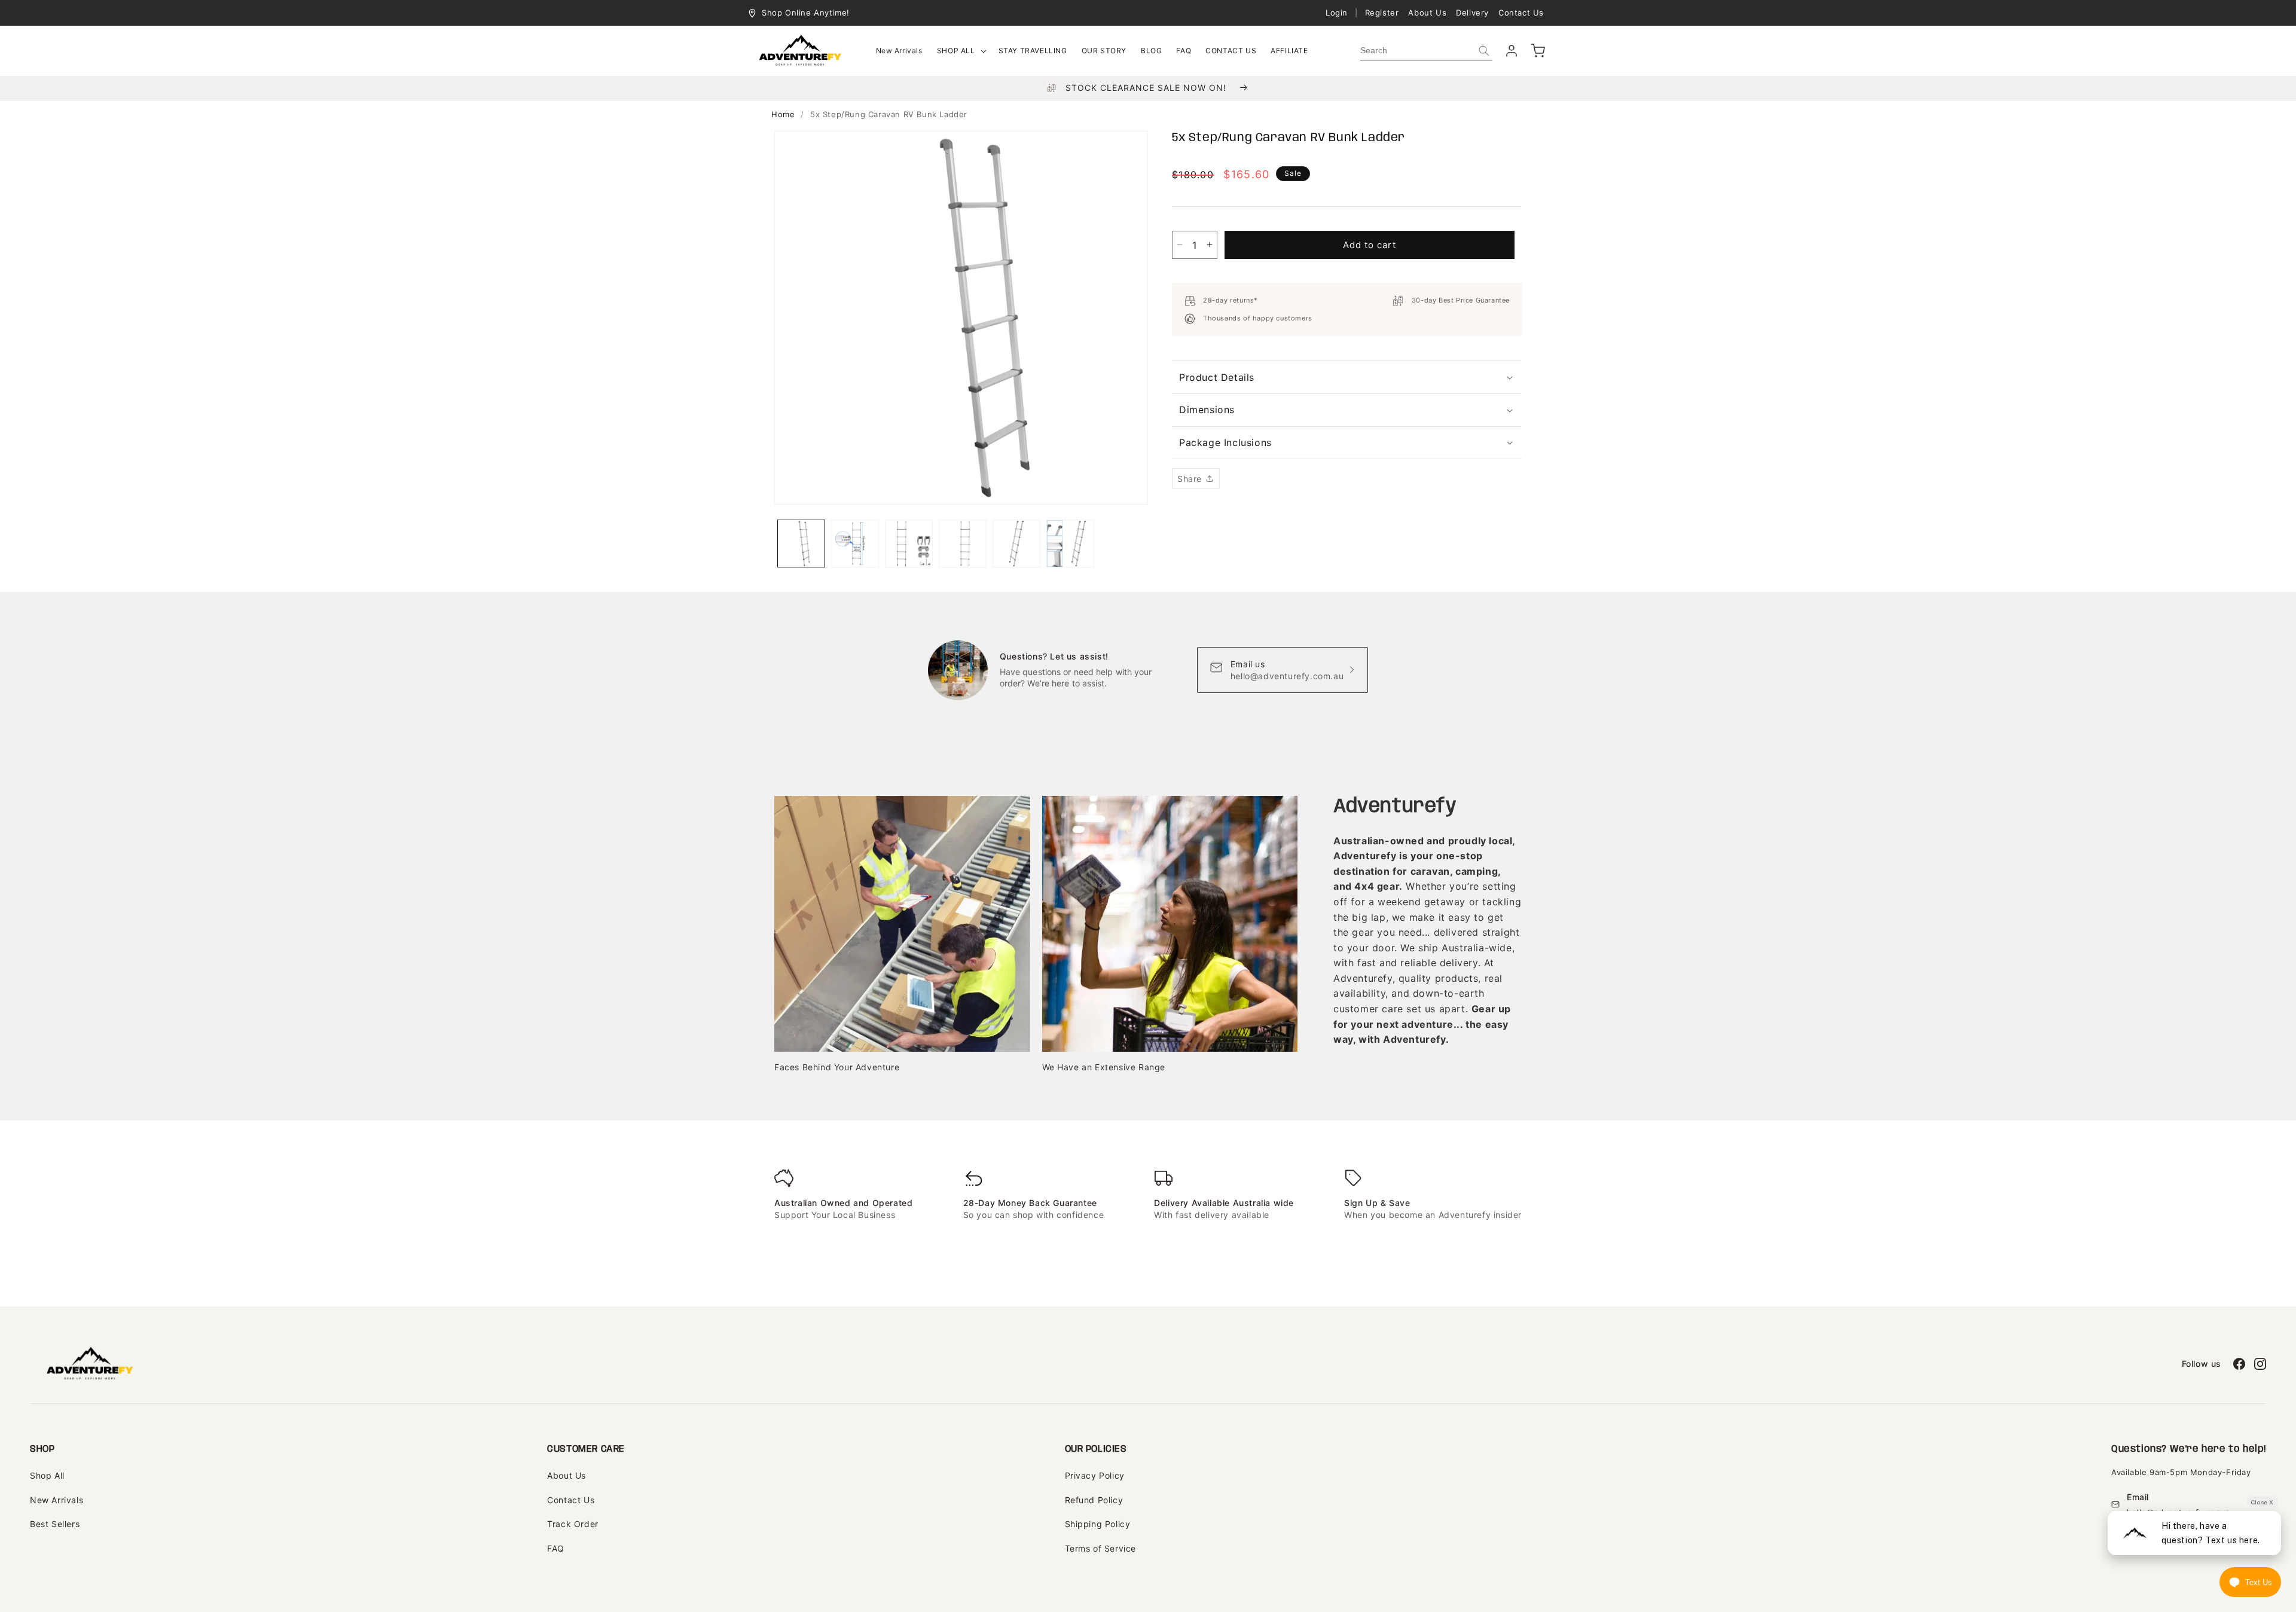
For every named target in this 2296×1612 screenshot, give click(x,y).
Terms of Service (1101, 1548)
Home (783, 114)
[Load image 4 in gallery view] (963, 544)
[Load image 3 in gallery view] (909, 544)
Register (1382, 13)
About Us (1427, 13)
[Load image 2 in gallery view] (855, 544)
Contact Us (1521, 13)
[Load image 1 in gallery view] (801, 544)
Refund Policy (1094, 1500)
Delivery (1472, 13)
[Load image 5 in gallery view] (1016, 544)
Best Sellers (55, 1524)
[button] (961, 51)
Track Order (573, 1524)
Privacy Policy (1095, 1475)
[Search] (1484, 51)
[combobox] (1426, 51)
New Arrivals (57, 1500)
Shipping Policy (1098, 1524)
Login (1337, 13)
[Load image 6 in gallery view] (1070, 544)
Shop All (47, 1475)
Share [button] (1190, 479)
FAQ (556, 1548)
